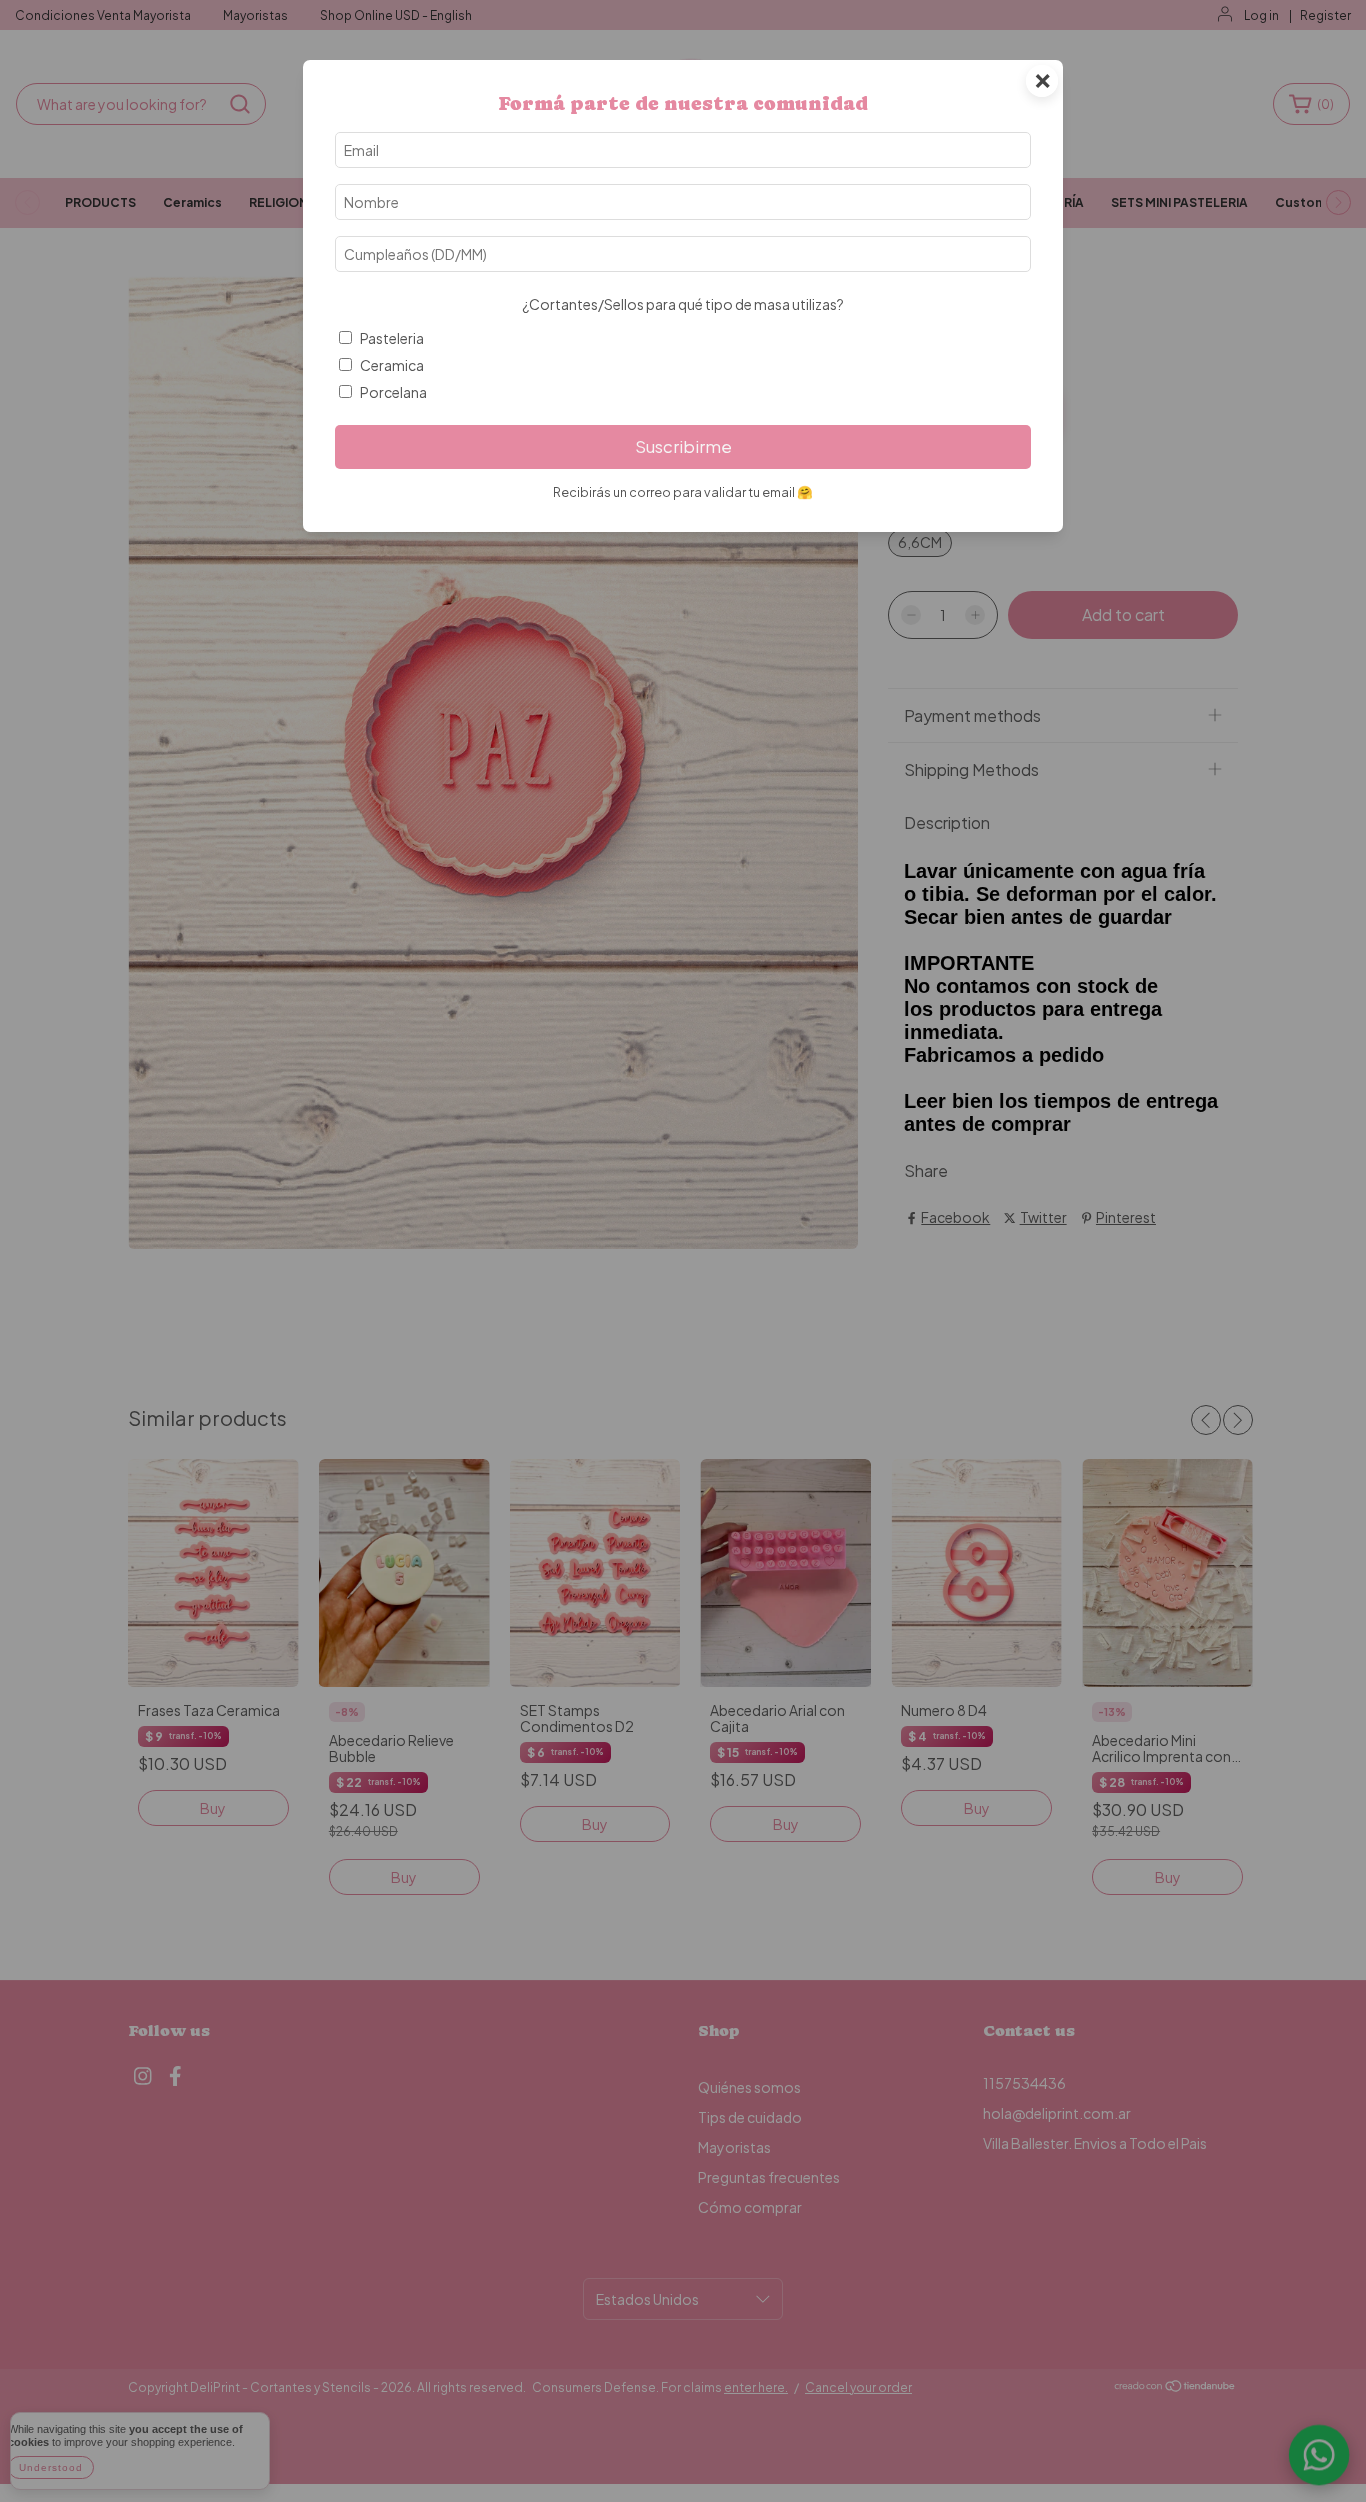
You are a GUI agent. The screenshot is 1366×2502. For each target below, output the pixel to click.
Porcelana (393, 392)
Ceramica (392, 365)
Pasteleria (392, 338)
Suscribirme (683, 446)
